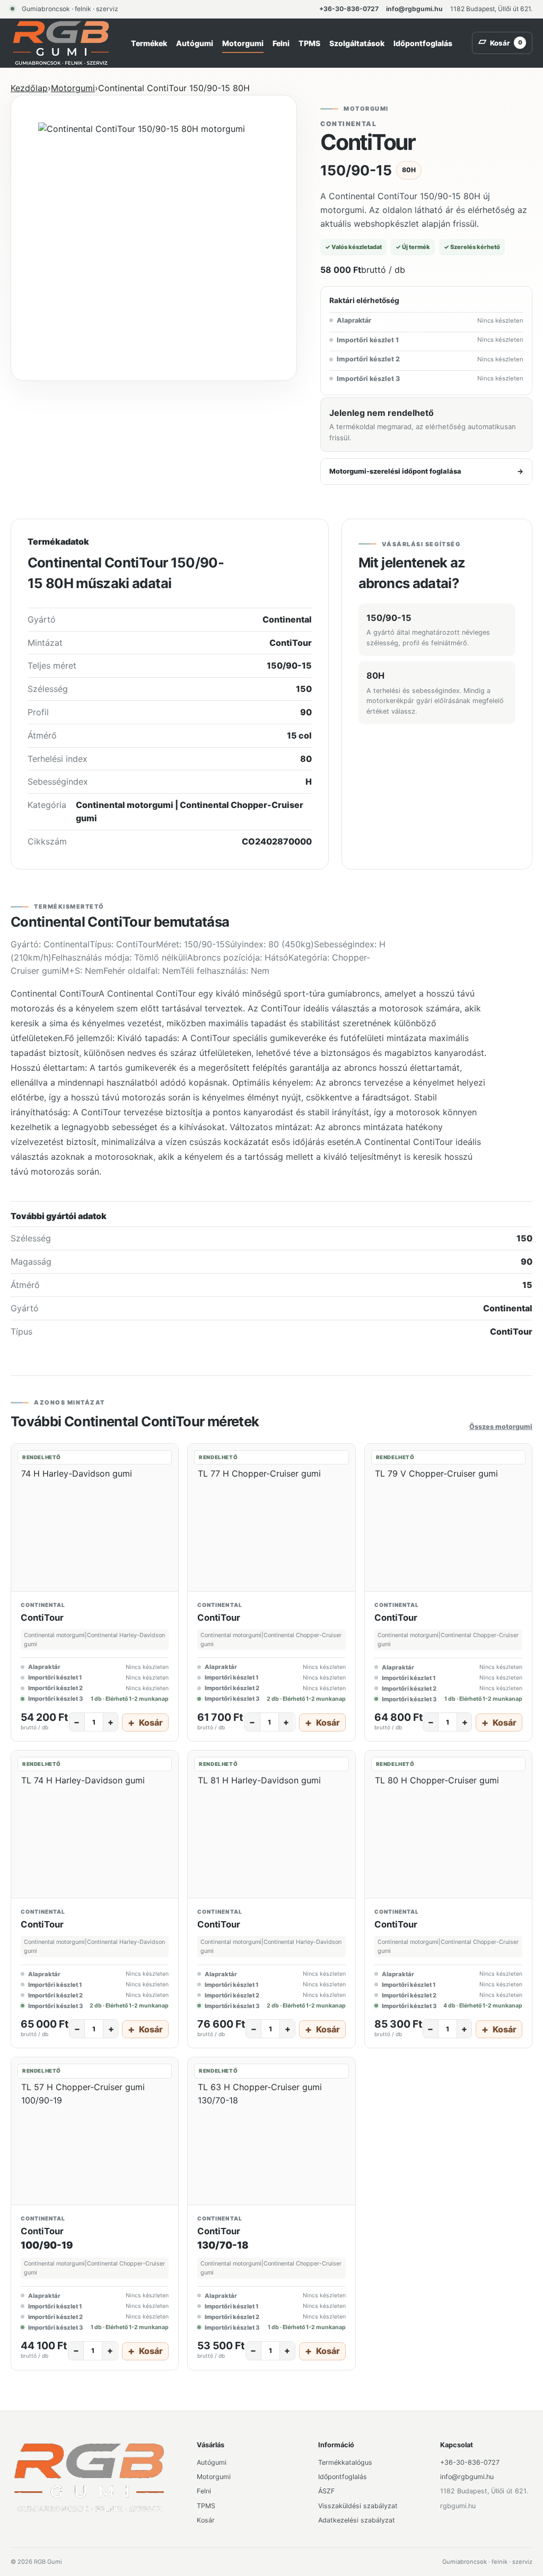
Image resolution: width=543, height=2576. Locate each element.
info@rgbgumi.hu (414, 9)
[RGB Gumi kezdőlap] (61, 43)
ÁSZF (326, 2491)
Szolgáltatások (357, 43)
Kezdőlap (29, 88)
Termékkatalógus (345, 2462)
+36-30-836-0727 (349, 9)
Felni (281, 43)
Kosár (206, 2520)
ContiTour (42, 1618)
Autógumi (195, 43)
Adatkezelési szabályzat (357, 2520)
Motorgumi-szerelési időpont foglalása (426, 471)
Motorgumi (243, 43)
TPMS (309, 43)
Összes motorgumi (501, 1427)
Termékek (149, 43)
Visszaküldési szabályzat (358, 2506)
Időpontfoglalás (423, 43)
